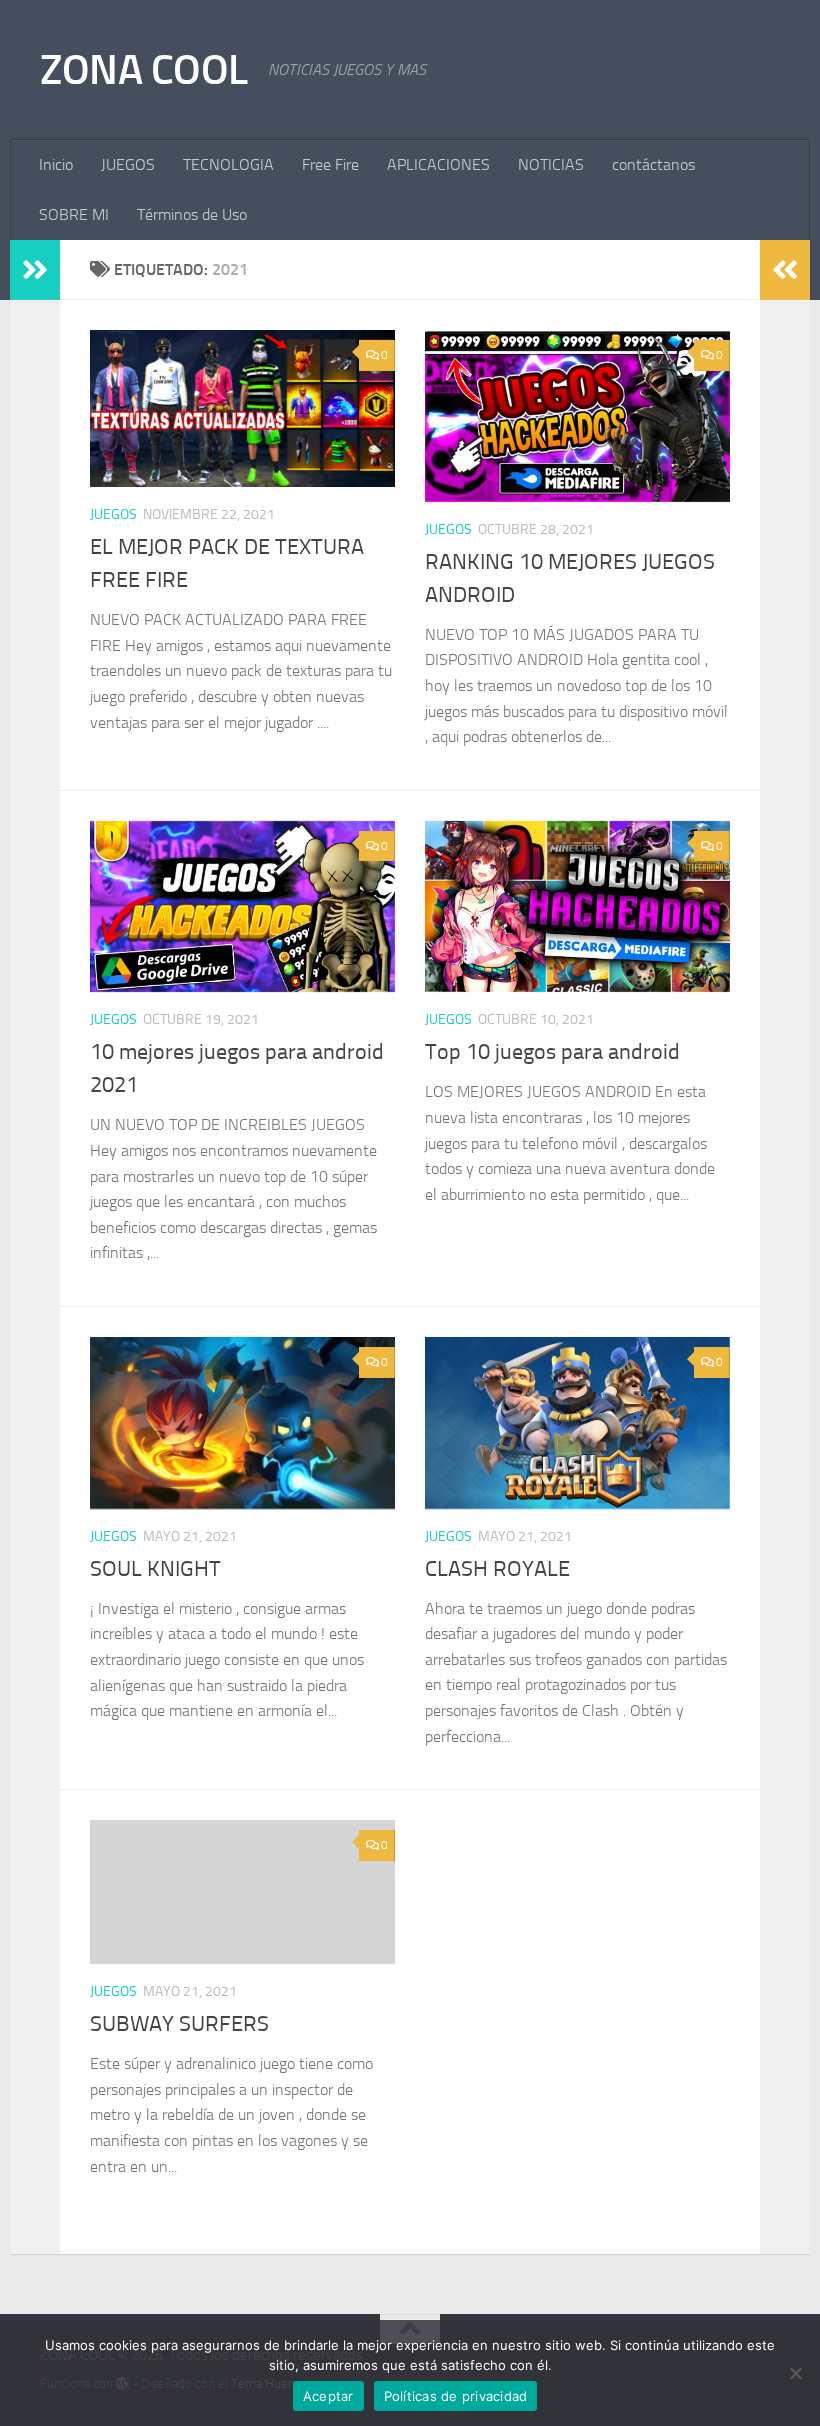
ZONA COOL (144, 70)
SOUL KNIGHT (155, 1569)
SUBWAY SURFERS (179, 2024)
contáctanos (653, 164)
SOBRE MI (74, 214)
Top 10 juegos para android (552, 1052)
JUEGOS (128, 164)
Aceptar (328, 2396)
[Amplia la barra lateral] (35, 270)
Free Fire (330, 164)
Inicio (56, 164)
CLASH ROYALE (497, 1569)
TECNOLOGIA (228, 164)
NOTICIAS (551, 164)
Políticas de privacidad (456, 2396)
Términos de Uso (192, 214)
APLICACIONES (438, 164)
